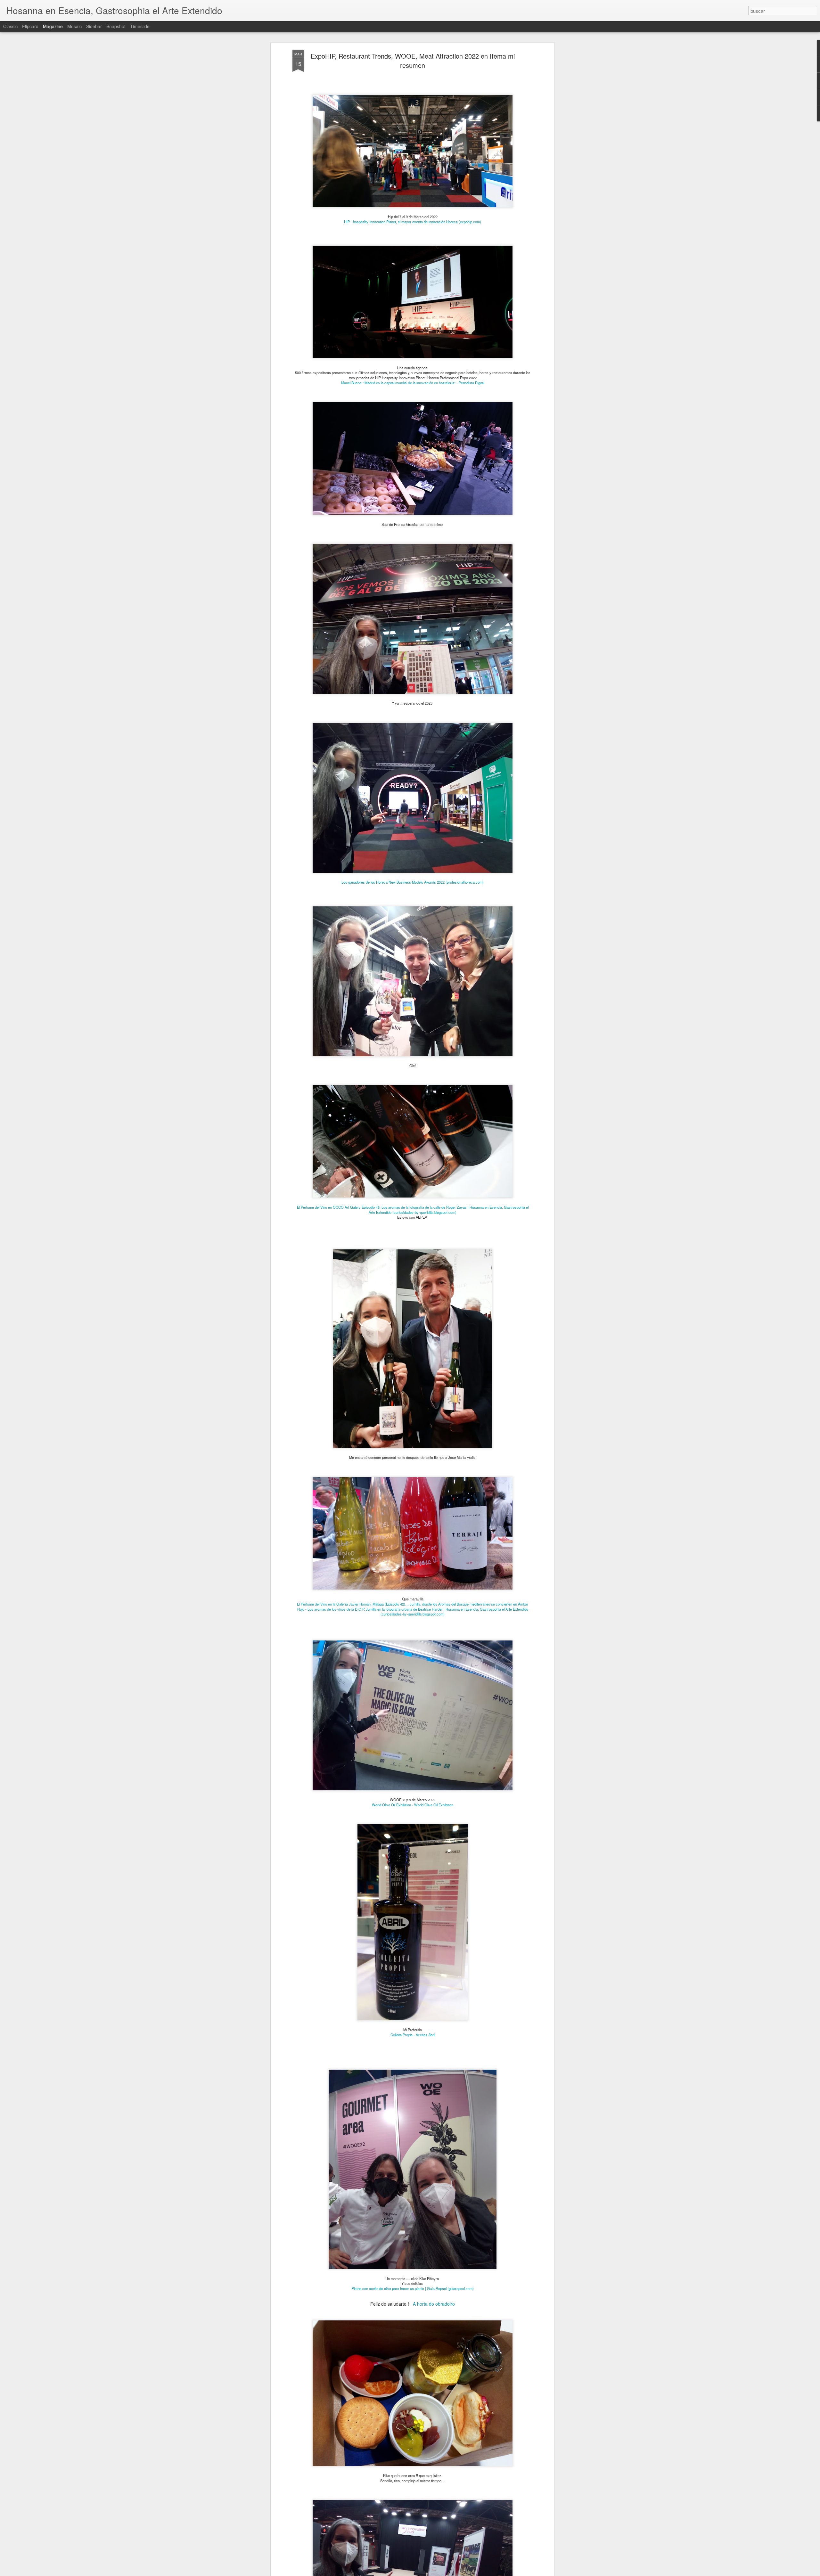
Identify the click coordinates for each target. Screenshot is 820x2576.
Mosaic (74, 26)
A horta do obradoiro (434, 2304)
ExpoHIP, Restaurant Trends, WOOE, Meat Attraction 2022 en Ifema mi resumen (413, 61)
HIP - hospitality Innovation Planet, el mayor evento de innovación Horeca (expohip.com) (413, 222)
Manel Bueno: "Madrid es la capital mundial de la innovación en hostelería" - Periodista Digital (413, 383)
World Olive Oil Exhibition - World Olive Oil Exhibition (413, 1805)
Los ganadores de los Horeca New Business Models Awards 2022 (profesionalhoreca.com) (413, 882)
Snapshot (116, 26)
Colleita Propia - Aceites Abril (413, 2035)
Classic (10, 26)
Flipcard (30, 26)
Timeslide (140, 26)
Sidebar (94, 26)
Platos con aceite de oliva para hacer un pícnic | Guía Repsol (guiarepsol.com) (413, 2288)
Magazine (53, 26)
